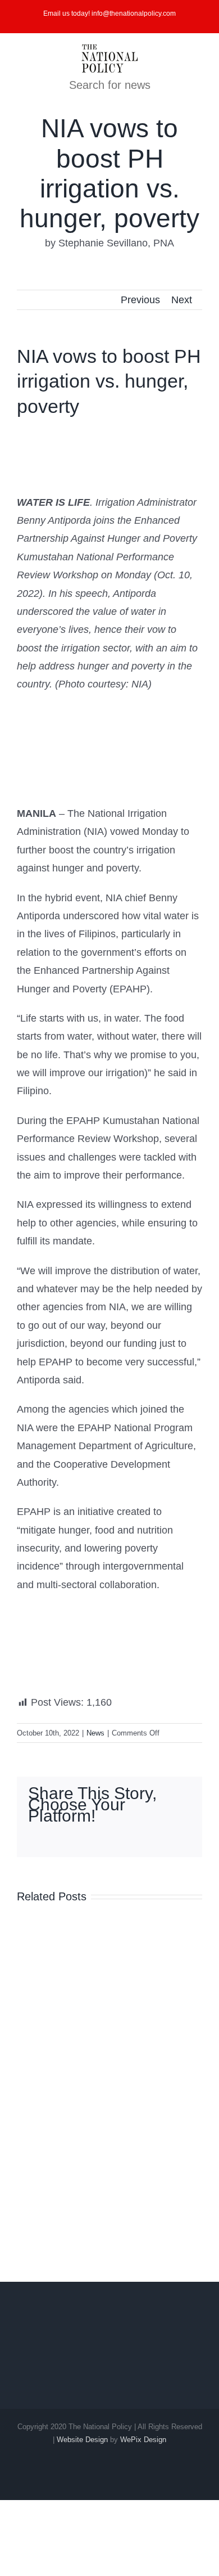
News (95, 1733)
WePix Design (143, 2440)
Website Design (82, 2440)
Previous (140, 300)
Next (182, 300)
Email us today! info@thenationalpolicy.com (109, 14)
